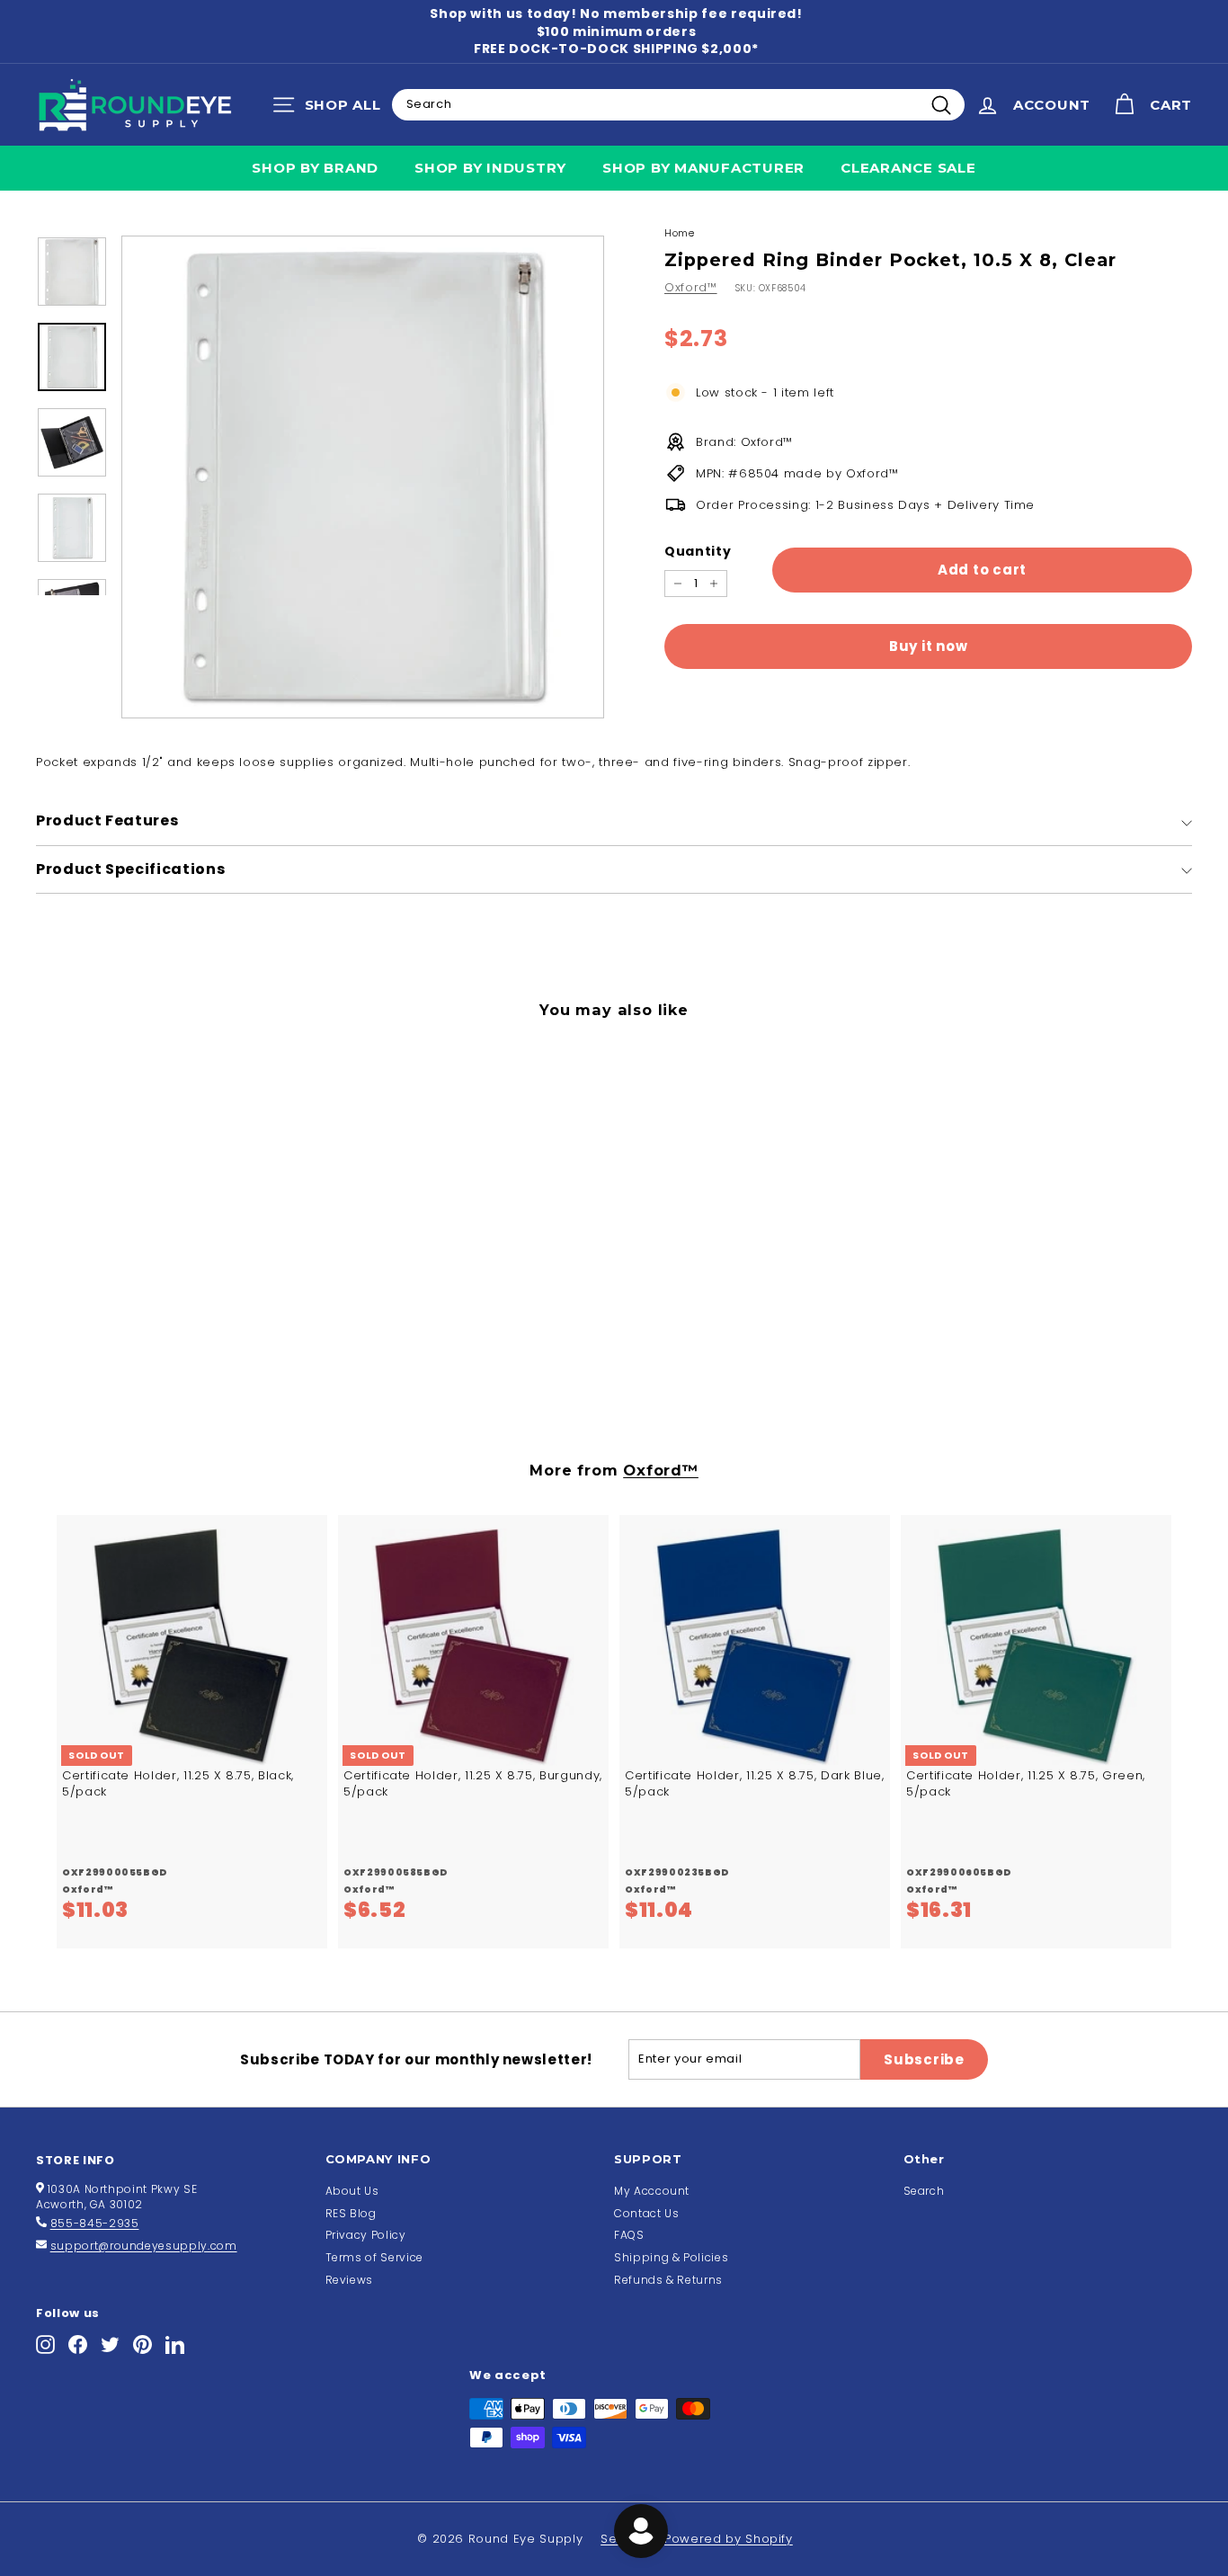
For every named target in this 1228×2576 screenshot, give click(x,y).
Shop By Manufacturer (703, 168)
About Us (352, 2191)
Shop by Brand (315, 168)
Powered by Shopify (729, 2539)
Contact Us (647, 2213)
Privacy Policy (366, 2235)
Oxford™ (691, 287)
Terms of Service (374, 2257)
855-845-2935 (95, 2223)
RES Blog (351, 2213)
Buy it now (929, 646)
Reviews (350, 2280)
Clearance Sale (908, 168)
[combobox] (678, 104)
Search (924, 2191)
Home (680, 233)
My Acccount (652, 2191)
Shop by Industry (490, 168)
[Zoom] (363, 477)
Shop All (331, 109)
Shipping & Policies (671, 2257)
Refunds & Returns (668, 2280)
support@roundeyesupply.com (144, 2246)
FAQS (629, 2235)
